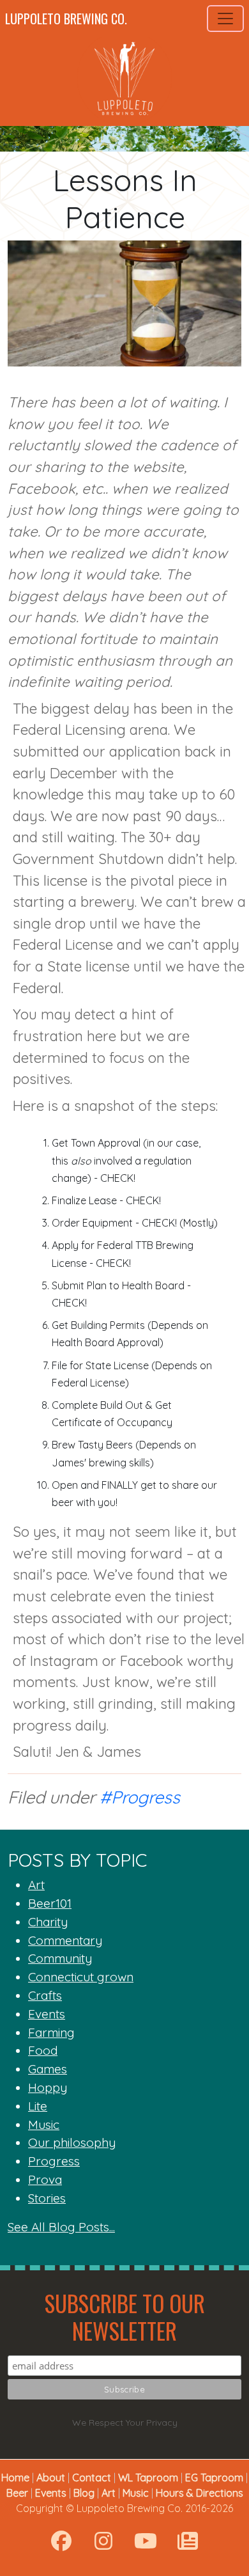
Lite (38, 2106)
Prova (45, 2179)
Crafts (45, 1995)
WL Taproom (148, 2478)
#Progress (140, 1797)
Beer (17, 2493)
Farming (51, 2032)
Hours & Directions (200, 2493)
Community (60, 1958)
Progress (54, 2161)
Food (43, 2050)
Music (44, 2124)
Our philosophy (72, 2142)
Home (15, 2478)
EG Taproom (214, 2478)
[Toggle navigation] (225, 19)
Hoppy (48, 2087)
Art (36, 1885)
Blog (84, 2493)
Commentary (65, 1940)
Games (48, 2069)
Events (47, 2014)
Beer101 (50, 1903)
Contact (92, 2478)
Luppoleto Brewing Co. (66, 19)
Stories (47, 2198)
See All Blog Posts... (61, 2227)
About (51, 2478)
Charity (48, 1922)
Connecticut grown (81, 1977)
